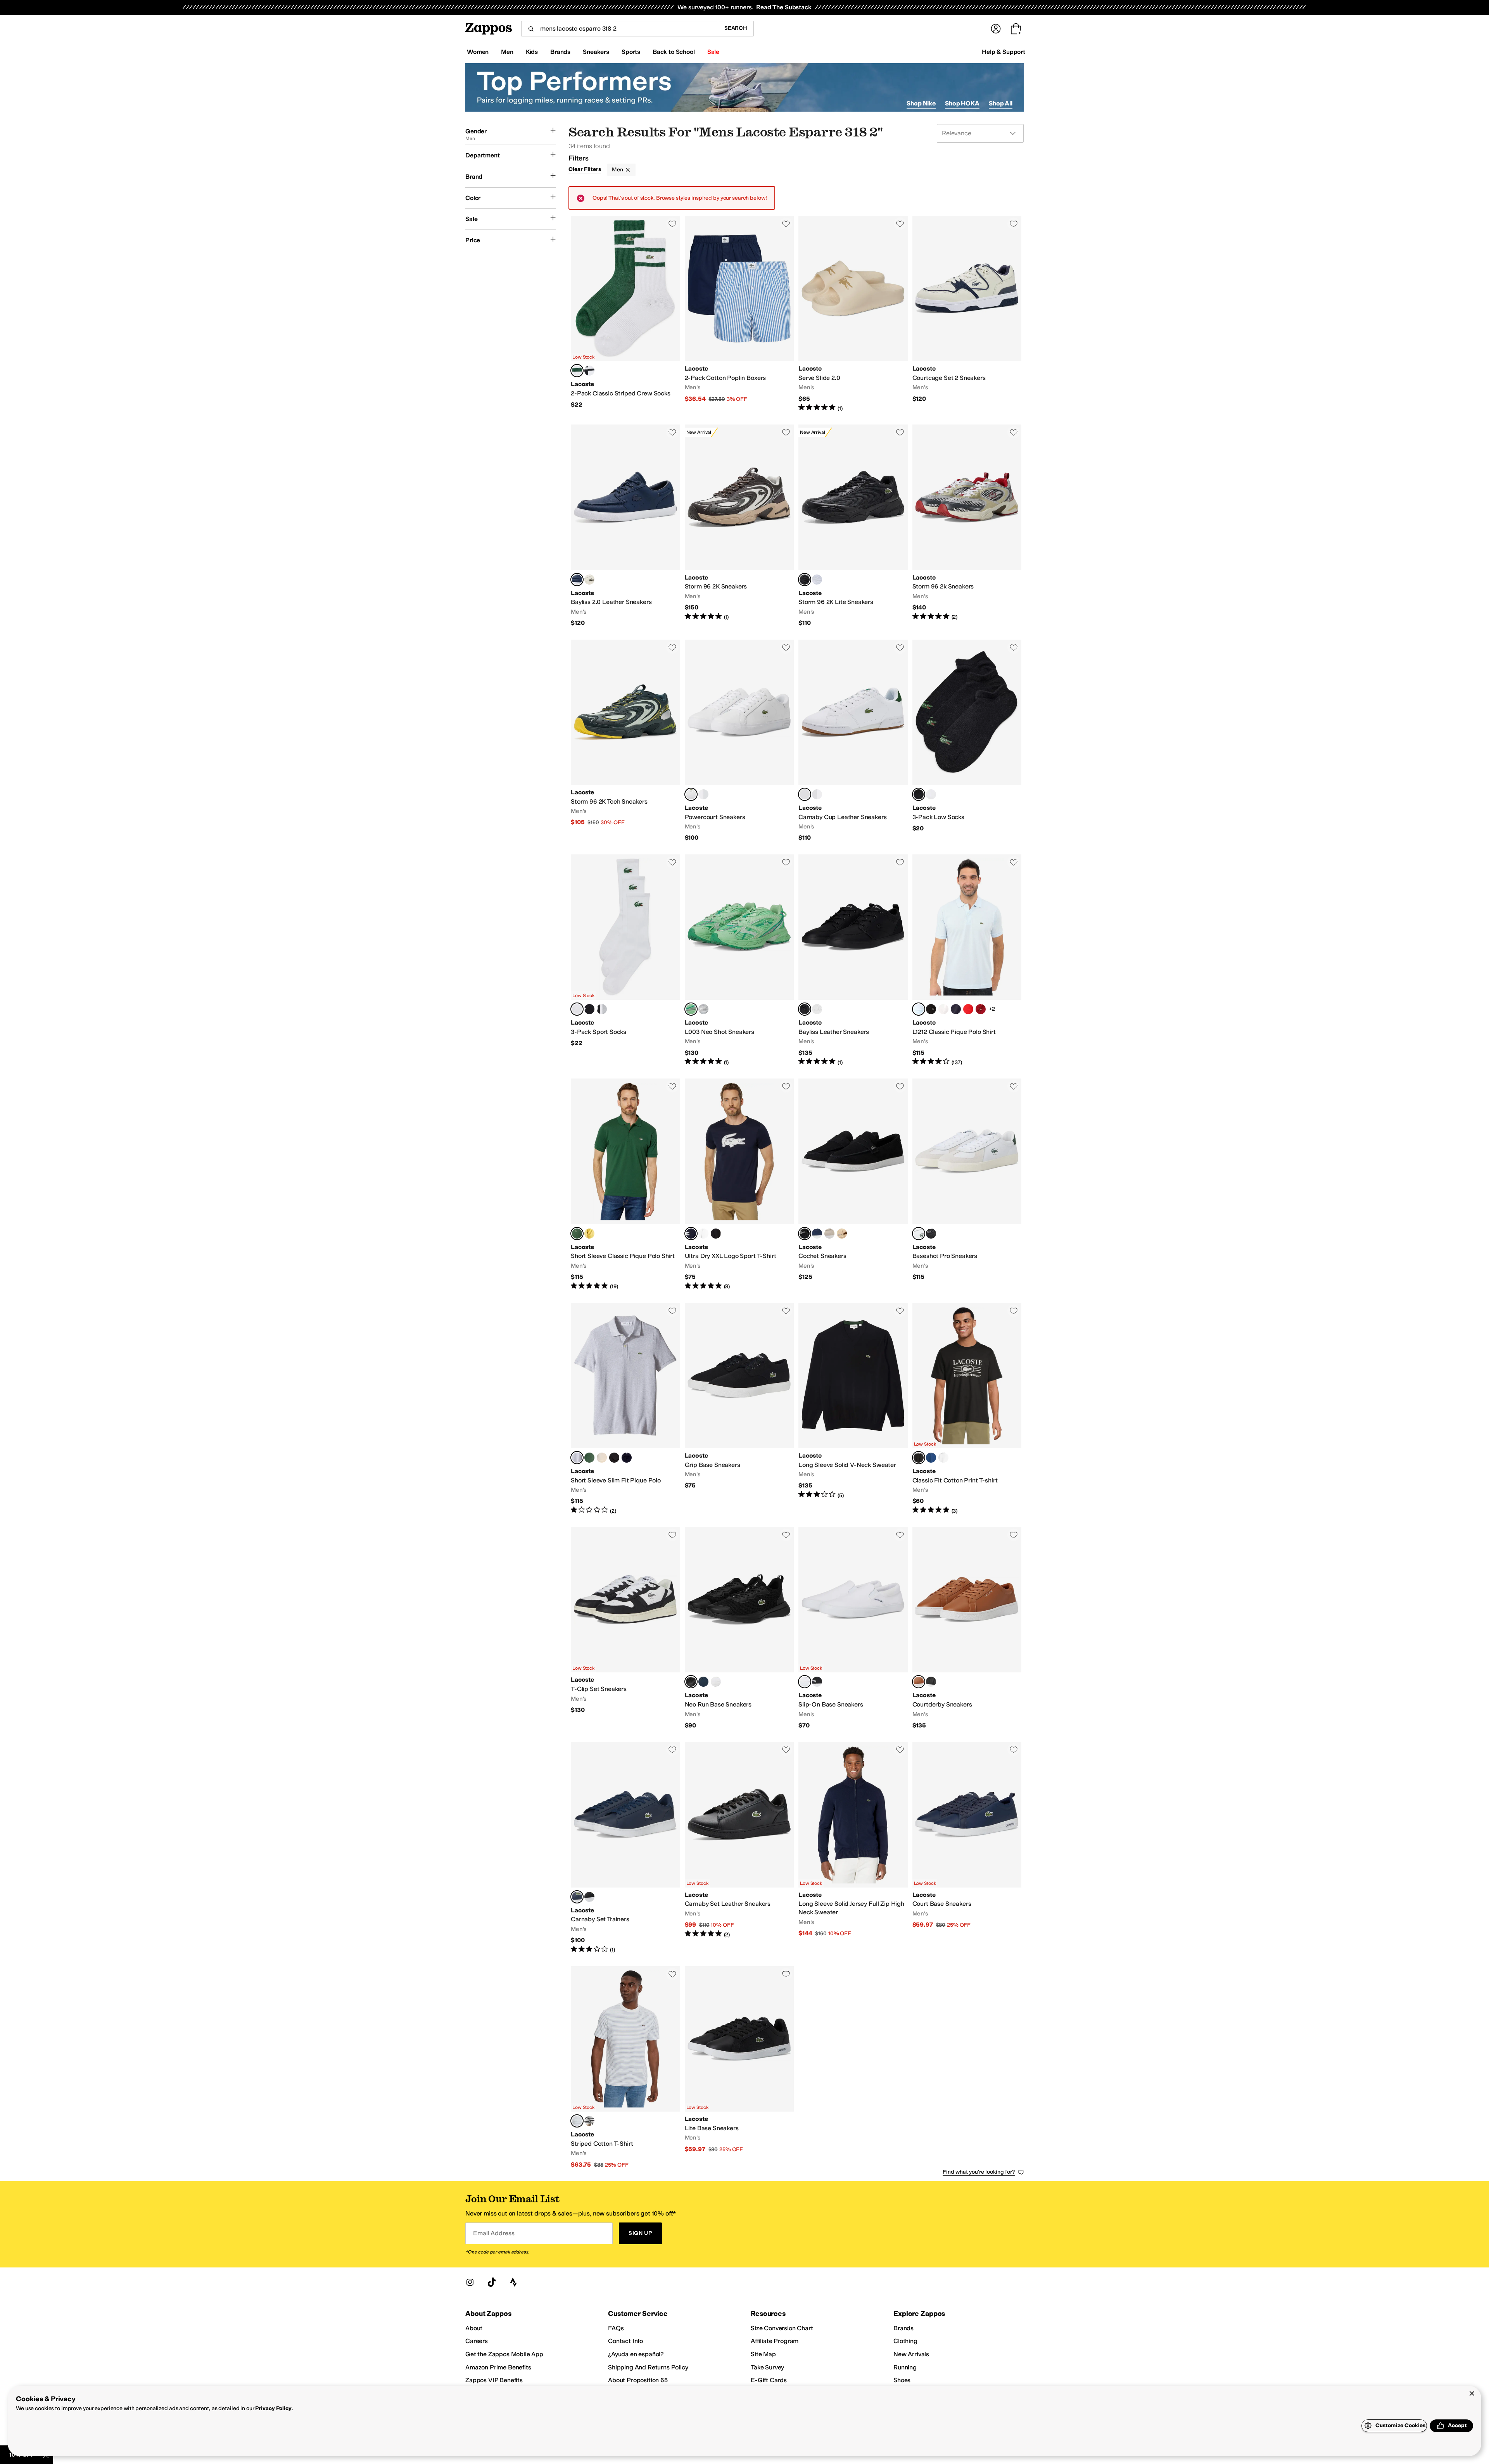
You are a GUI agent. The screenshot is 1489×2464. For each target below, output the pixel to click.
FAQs (616, 2328)
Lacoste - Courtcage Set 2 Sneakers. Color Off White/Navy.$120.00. (967, 314)
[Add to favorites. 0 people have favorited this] (672, 224)
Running (905, 2367)
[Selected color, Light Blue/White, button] (577, 2121)
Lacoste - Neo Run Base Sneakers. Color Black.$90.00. (739, 1628)
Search (736, 28)
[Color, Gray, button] (703, 1009)
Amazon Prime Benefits (498, 2367)
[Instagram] (470, 2282)
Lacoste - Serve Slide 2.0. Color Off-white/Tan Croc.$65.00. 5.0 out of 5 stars (853, 314)
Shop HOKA (962, 103)
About (474, 2328)
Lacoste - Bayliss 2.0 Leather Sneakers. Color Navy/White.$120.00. (625, 526)
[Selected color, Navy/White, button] (577, 580)
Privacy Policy (273, 2408)
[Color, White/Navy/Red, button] (817, 794)
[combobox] (619, 29)
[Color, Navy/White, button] (817, 1234)
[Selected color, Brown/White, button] (919, 1682)
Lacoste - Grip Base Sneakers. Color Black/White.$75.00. (739, 1409)
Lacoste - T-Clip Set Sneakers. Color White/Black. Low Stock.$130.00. (625, 1628)
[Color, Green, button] (589, 1458)
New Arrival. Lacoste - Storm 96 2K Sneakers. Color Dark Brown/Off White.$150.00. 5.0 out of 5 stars (739, 526)
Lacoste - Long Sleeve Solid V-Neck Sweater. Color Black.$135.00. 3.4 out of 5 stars (853, 1409)
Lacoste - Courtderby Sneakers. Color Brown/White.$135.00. (967, 1628)
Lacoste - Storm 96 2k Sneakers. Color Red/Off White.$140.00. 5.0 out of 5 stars (967, 526)
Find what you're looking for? (979, 2172)
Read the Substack (784, 7)
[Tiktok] (492, 2282)
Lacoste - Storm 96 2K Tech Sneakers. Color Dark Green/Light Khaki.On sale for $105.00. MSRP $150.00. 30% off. (625, 741)
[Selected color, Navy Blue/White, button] (691, 1234)
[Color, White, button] (817, 580)
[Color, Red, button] (968, 1009)
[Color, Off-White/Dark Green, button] (589, 580)
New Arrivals (911, 2354)
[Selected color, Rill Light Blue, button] (919, 1009)
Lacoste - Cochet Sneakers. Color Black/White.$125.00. (853, 1184)
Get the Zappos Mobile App (504, 2354)
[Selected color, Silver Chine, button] (577, 1458)
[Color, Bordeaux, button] (981, 1009)
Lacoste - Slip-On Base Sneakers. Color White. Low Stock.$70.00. (853, 1628)
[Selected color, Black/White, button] (805, 1234)
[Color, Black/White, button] (589, 371)
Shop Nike (921, 103)
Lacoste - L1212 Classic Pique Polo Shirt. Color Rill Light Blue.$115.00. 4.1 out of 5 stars (967, 960)
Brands (903, 2328)
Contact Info (625, 2341)
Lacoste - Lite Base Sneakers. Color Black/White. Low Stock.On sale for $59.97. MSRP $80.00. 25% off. (739, 2068)
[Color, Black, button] (589, 1009)
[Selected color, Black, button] (805, 580)
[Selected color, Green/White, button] (577, 371)
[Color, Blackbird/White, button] (589, 2121)
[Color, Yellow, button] (589, 1234)
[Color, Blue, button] (931, 1458)
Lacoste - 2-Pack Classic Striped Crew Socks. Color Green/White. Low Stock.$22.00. (625, 314)
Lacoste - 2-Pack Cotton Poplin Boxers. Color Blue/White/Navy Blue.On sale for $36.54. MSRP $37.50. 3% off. (739, 314)
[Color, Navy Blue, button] (956, 1009)
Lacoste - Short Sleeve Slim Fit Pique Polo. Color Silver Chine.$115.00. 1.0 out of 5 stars (625, 1409)
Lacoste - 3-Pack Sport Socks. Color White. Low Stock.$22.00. (625, 960)
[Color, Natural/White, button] (842, 1234)
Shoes (902, 2380)
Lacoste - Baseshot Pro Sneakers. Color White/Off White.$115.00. (967, 1184)
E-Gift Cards (769, 2380)
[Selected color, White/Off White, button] (919, 1234)
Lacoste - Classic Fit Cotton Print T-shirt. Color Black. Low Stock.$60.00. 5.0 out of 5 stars (967, 1409)
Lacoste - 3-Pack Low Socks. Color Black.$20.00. (967, 741)
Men (618, 170)
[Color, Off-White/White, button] (829, 1234)
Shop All (1001, 103)
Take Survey (767, 2367)
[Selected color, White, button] (691, 794)
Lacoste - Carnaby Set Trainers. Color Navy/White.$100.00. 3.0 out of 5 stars (625, 1848)
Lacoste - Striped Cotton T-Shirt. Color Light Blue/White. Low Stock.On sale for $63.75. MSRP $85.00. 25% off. (625, 2068)
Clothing (905, 2341)
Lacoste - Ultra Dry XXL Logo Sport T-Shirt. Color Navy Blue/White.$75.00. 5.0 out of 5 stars (739, 1184)
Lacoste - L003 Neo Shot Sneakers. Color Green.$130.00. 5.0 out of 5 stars (739, 960)
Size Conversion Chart (782, 2328)
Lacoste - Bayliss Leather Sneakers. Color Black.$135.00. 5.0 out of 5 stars (853, 960)
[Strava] (513, 2282)
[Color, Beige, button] (602, 1458)
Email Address (494, 2233)
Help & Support (1004, 52)
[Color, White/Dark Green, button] (703, 794)
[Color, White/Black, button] (703, 1234)
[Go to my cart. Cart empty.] (1016, 29)
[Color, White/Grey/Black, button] (602, 1009)
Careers (477, 2341)
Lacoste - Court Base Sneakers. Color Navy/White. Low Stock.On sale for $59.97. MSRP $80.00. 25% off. (967, 1848)
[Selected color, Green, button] (691, 1009)
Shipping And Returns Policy (648, 2367)
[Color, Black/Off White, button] (931, 1234)
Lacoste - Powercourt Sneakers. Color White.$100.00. (739, 741)
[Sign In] (996, 29)
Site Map (763, 2354)
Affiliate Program (775, 2341)
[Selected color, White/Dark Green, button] (805, 794)
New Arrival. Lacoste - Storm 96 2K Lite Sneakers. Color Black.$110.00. (853, 526)
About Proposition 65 (638, 2380)
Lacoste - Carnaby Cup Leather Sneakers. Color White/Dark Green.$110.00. (853, 741)
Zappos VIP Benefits (494, 2380)
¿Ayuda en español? (636, 2354)
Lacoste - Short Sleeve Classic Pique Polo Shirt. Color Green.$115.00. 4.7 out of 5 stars (625, 1184)
